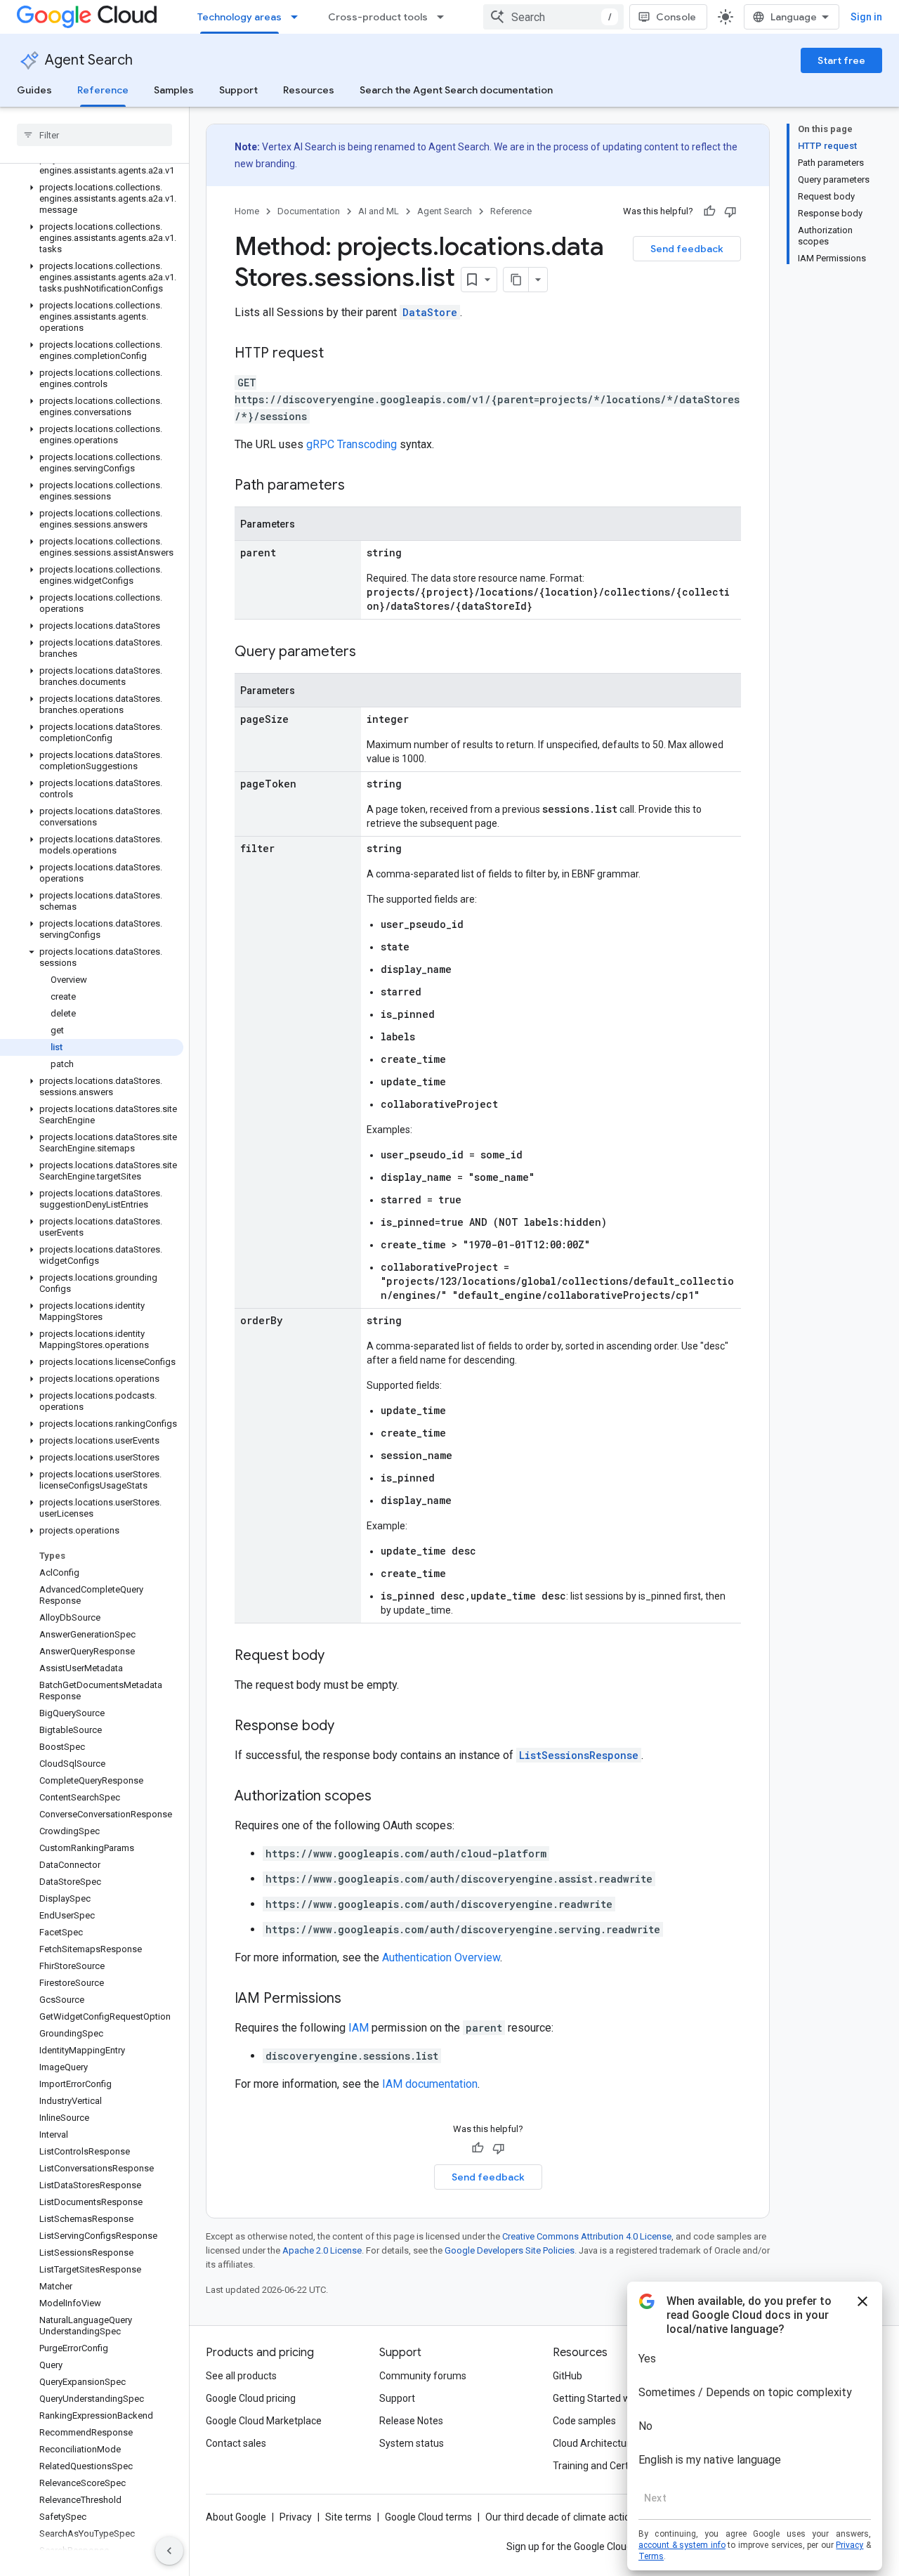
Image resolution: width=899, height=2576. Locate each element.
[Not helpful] (730, 211)
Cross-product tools (378, 17)
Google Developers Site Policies (510, 2250)
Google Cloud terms (428, 2517)
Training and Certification (608, 2466)
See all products (241, 2376)
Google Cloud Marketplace (264, 2421)
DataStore (430, 312)
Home (247, 211)
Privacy (296, 2517)
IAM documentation (430, 2084)
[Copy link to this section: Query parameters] (370, 653)
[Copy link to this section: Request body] (339, 1656)
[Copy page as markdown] (516, 280)
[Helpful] (709, 211)
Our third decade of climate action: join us (577, 2517)
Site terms (348, 2517)
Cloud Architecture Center (610, 2443)
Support (238, 90)
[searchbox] (94, 135)
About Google (236, 2517)
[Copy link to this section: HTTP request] (338, 354)
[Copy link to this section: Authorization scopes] (386, 1797)
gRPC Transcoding (352, 444)
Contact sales (236, 2443)
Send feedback (687, 249)
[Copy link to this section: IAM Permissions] (355, 1999)
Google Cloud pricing (251, 2398)
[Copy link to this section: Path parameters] (359, 486)
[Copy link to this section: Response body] (348, 1727)
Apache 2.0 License (322, 2250)
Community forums (423, 2376)
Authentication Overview (441, 1957)
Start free (841, 60)
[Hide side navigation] (169, 2551)
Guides (34, 90)
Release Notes (411, 2421)
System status (412, 2443)
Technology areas (239, 17)
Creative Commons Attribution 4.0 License (587, 2236)
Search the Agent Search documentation (456, 90)
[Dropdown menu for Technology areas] (298, 17)
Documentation (309, 211)
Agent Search (89, 60)
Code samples (584, 2421)
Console (676, 17)
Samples (174, 90)
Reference (103, 90)
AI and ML (379, 211)
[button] (92, 165)
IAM (359, 2028)
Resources (309, 90)
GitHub (567, 2376)
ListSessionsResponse (579, 1755)
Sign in (866, 17)
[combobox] (553, 17)
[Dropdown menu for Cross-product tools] (445, 17)
